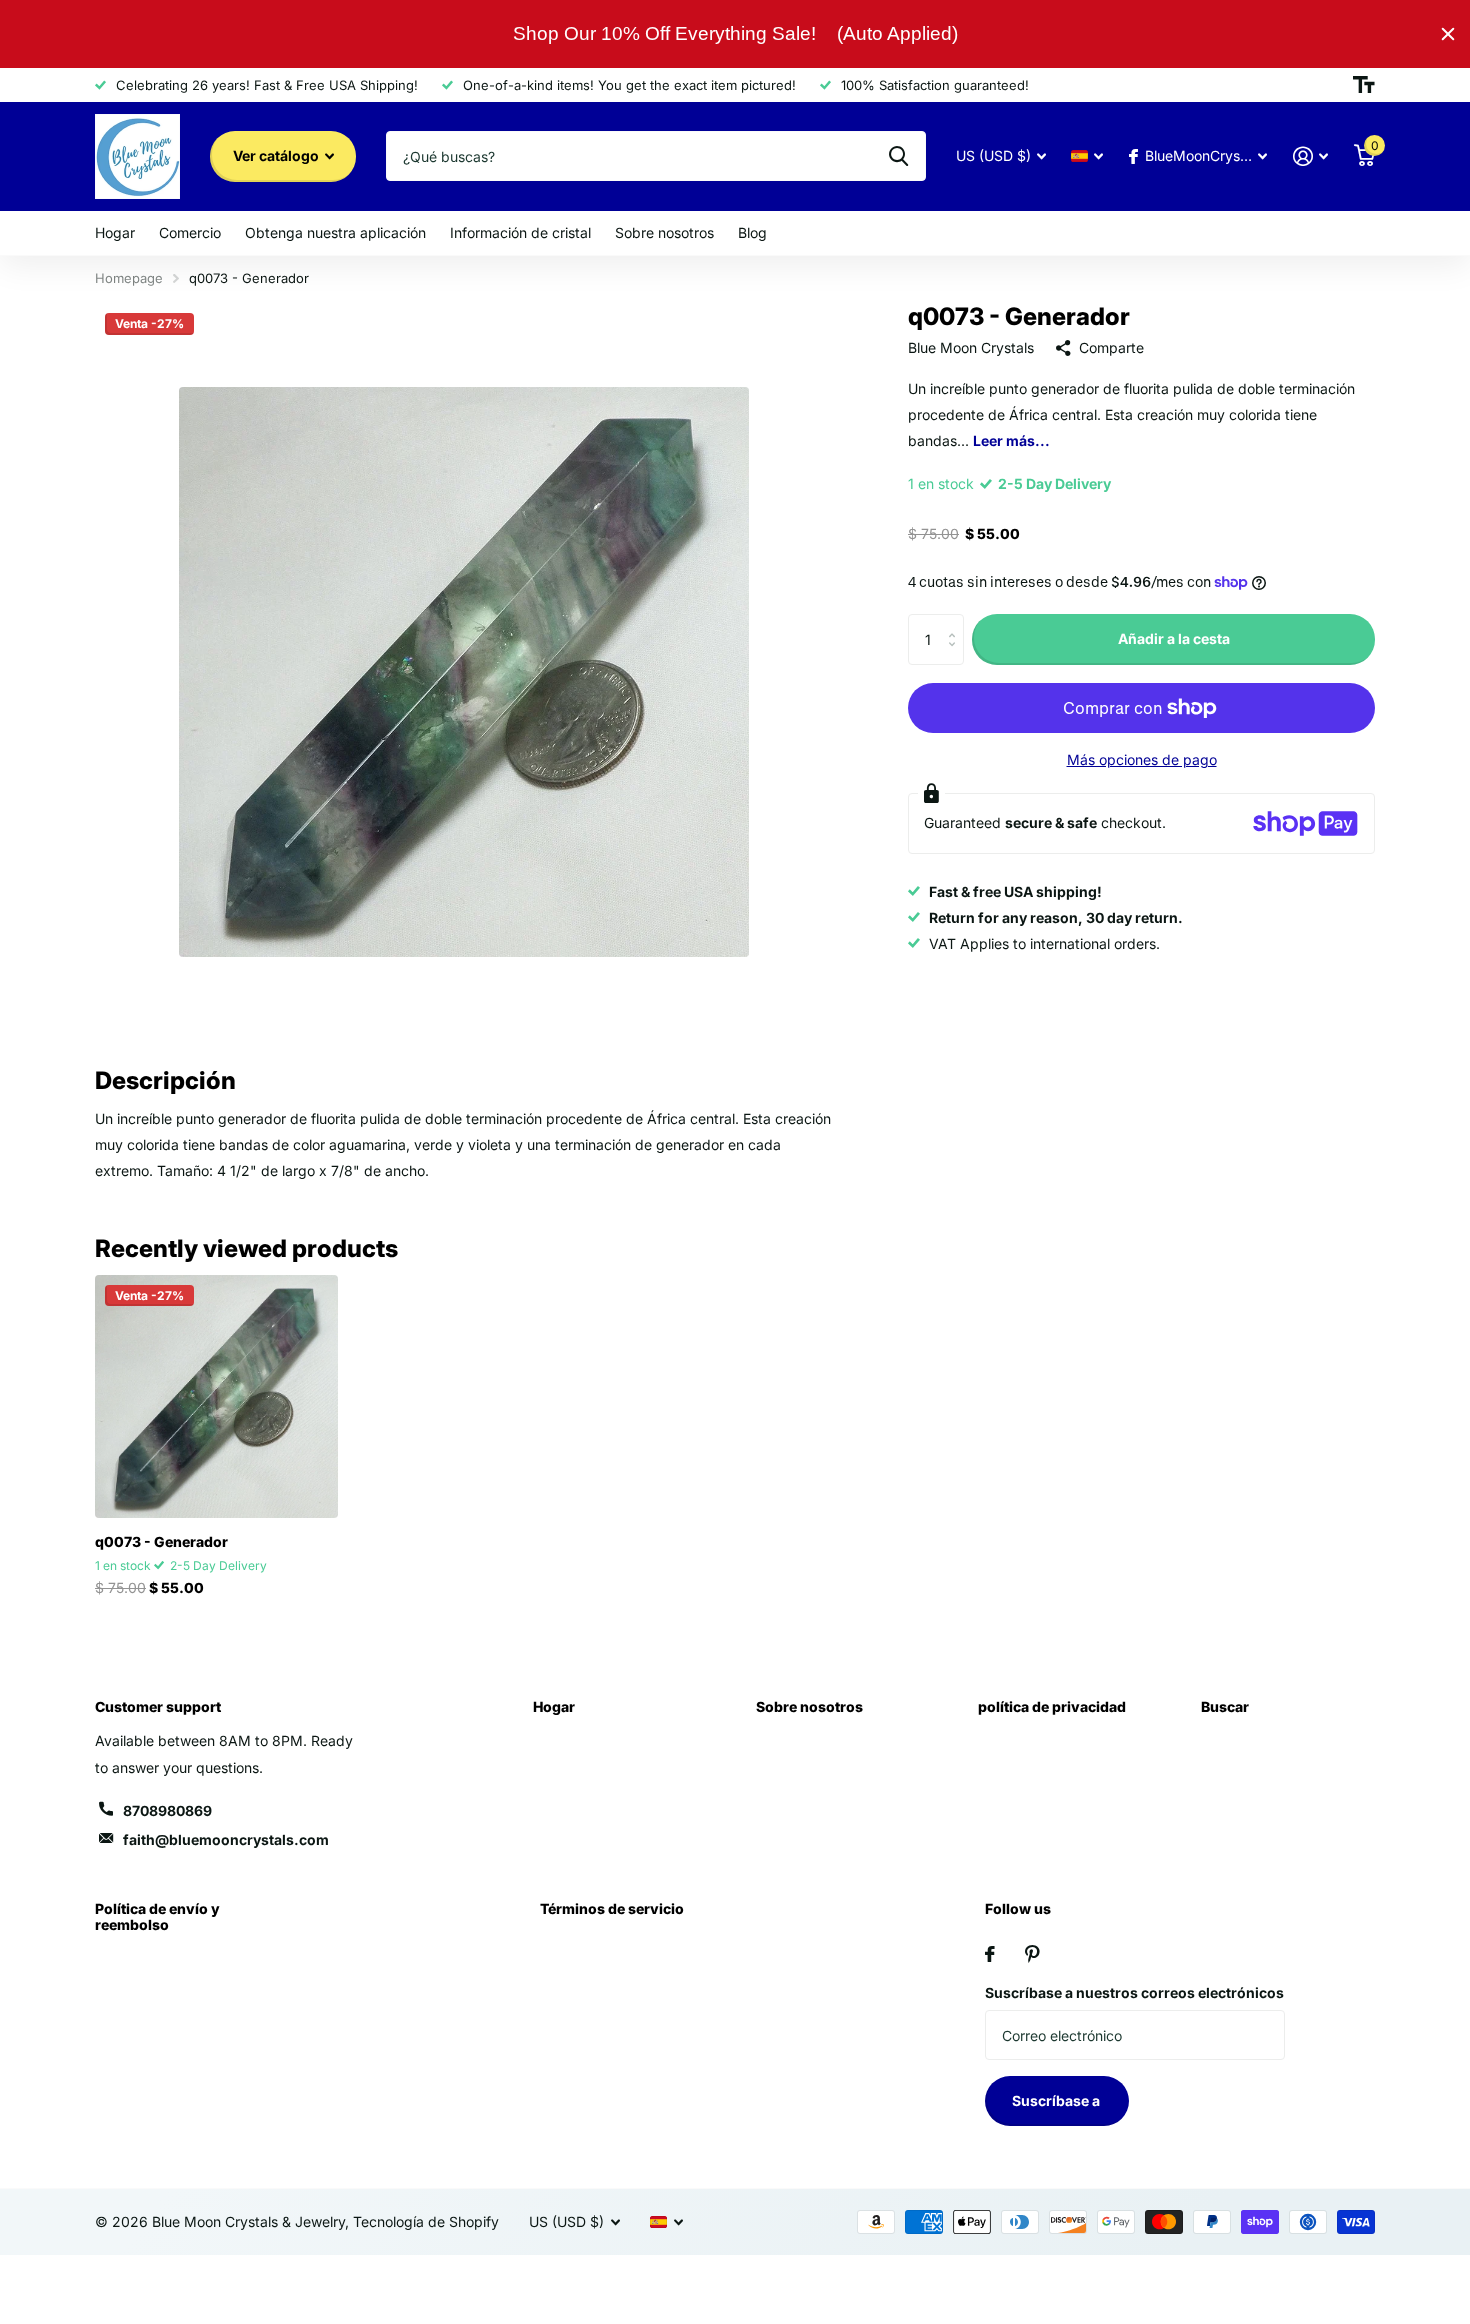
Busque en (898, 156)
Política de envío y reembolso (157, 1916)
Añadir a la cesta (1174, 638)
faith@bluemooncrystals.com (226, 1839)
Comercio (190, 232)
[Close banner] (1448, 34)
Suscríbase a (1057, 2100)
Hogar (115, 232)
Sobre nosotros (664, 232)
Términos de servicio (612, 1908)
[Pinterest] (1032, 1954)
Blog (752, 232)
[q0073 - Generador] (216, 1396)
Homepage (129, 278)
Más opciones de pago (1142, 759)
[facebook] (990, 1954)
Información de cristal (520, 232)
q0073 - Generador (161, 1541)
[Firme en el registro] (1310, 156)
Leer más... (1011, 440)
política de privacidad (1052, 1706)
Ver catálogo (277, 155)
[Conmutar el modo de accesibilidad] (1364, 85)
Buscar (1225, 1706)
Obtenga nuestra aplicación (335, 232)
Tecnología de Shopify (426, 2221)
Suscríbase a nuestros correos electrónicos (1134, 1992)
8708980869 (167, 1810)
